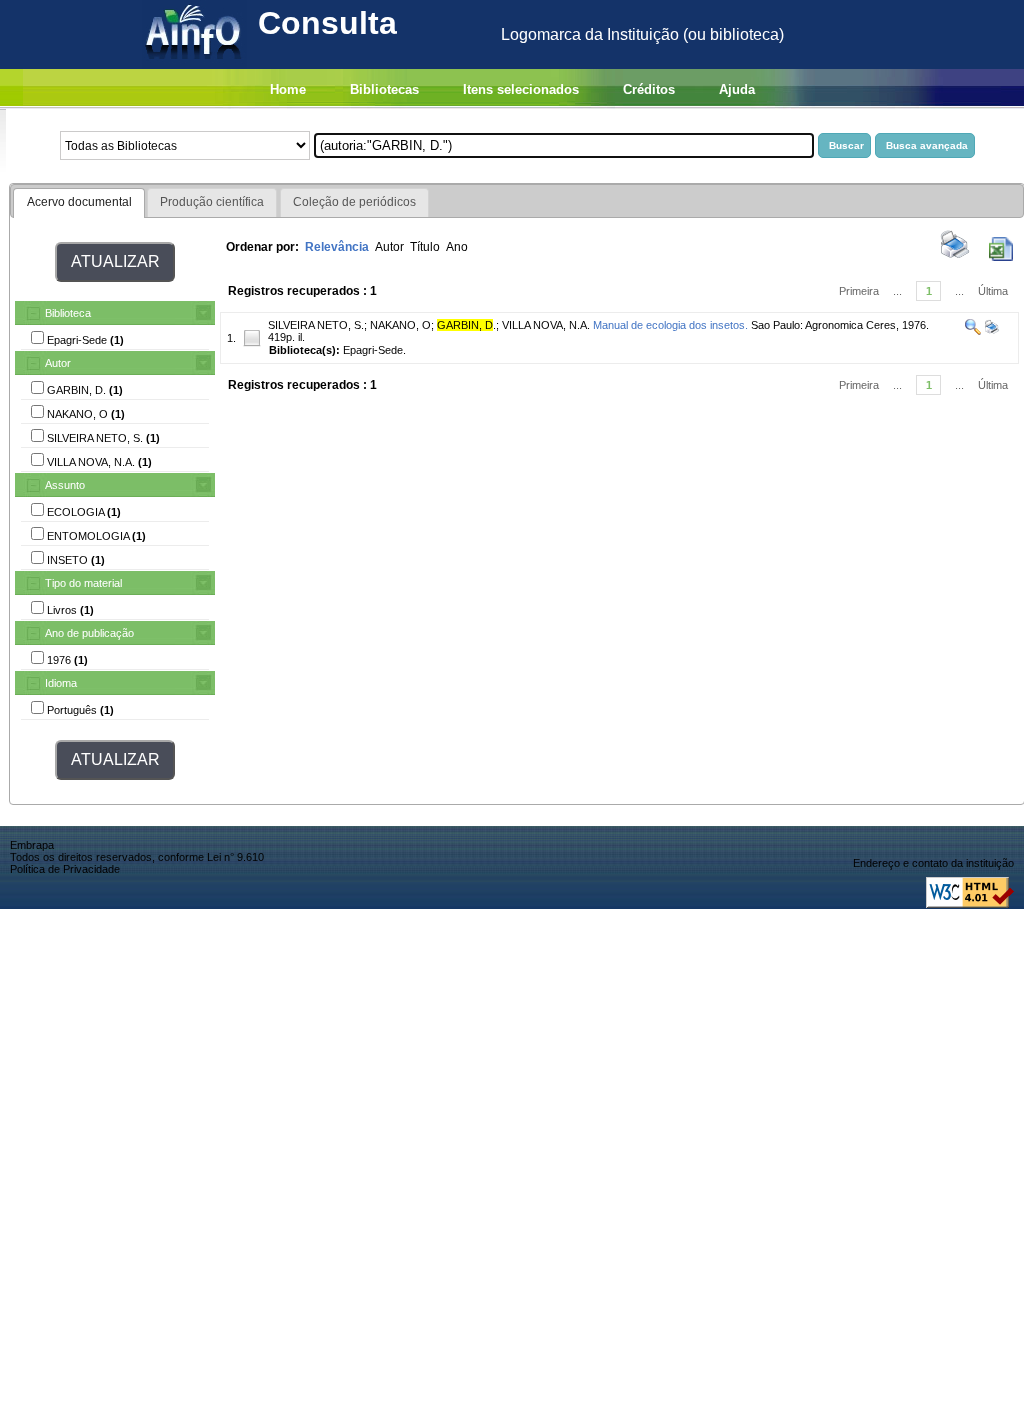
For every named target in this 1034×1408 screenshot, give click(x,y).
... (897, 291)
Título (425, 247)
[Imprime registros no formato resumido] (955, 257)
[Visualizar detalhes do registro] (973, 331)
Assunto (65, 485)
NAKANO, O (400, 325)
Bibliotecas (384, 89)
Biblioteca (68, 313)
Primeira (859, 291)
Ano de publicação (89, 633)
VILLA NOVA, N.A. (546, 325)
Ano (457, 247)
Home (288, 89)
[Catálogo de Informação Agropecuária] (194, 63)
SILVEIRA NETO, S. (316, 325)
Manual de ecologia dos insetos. (670, 325)
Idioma (61, 683)
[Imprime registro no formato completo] (990, 331)
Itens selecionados (521, 89)
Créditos (649, 89)
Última (993, 291)
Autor (58, 363)
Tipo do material (83, 583)
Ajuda (737, 89)
